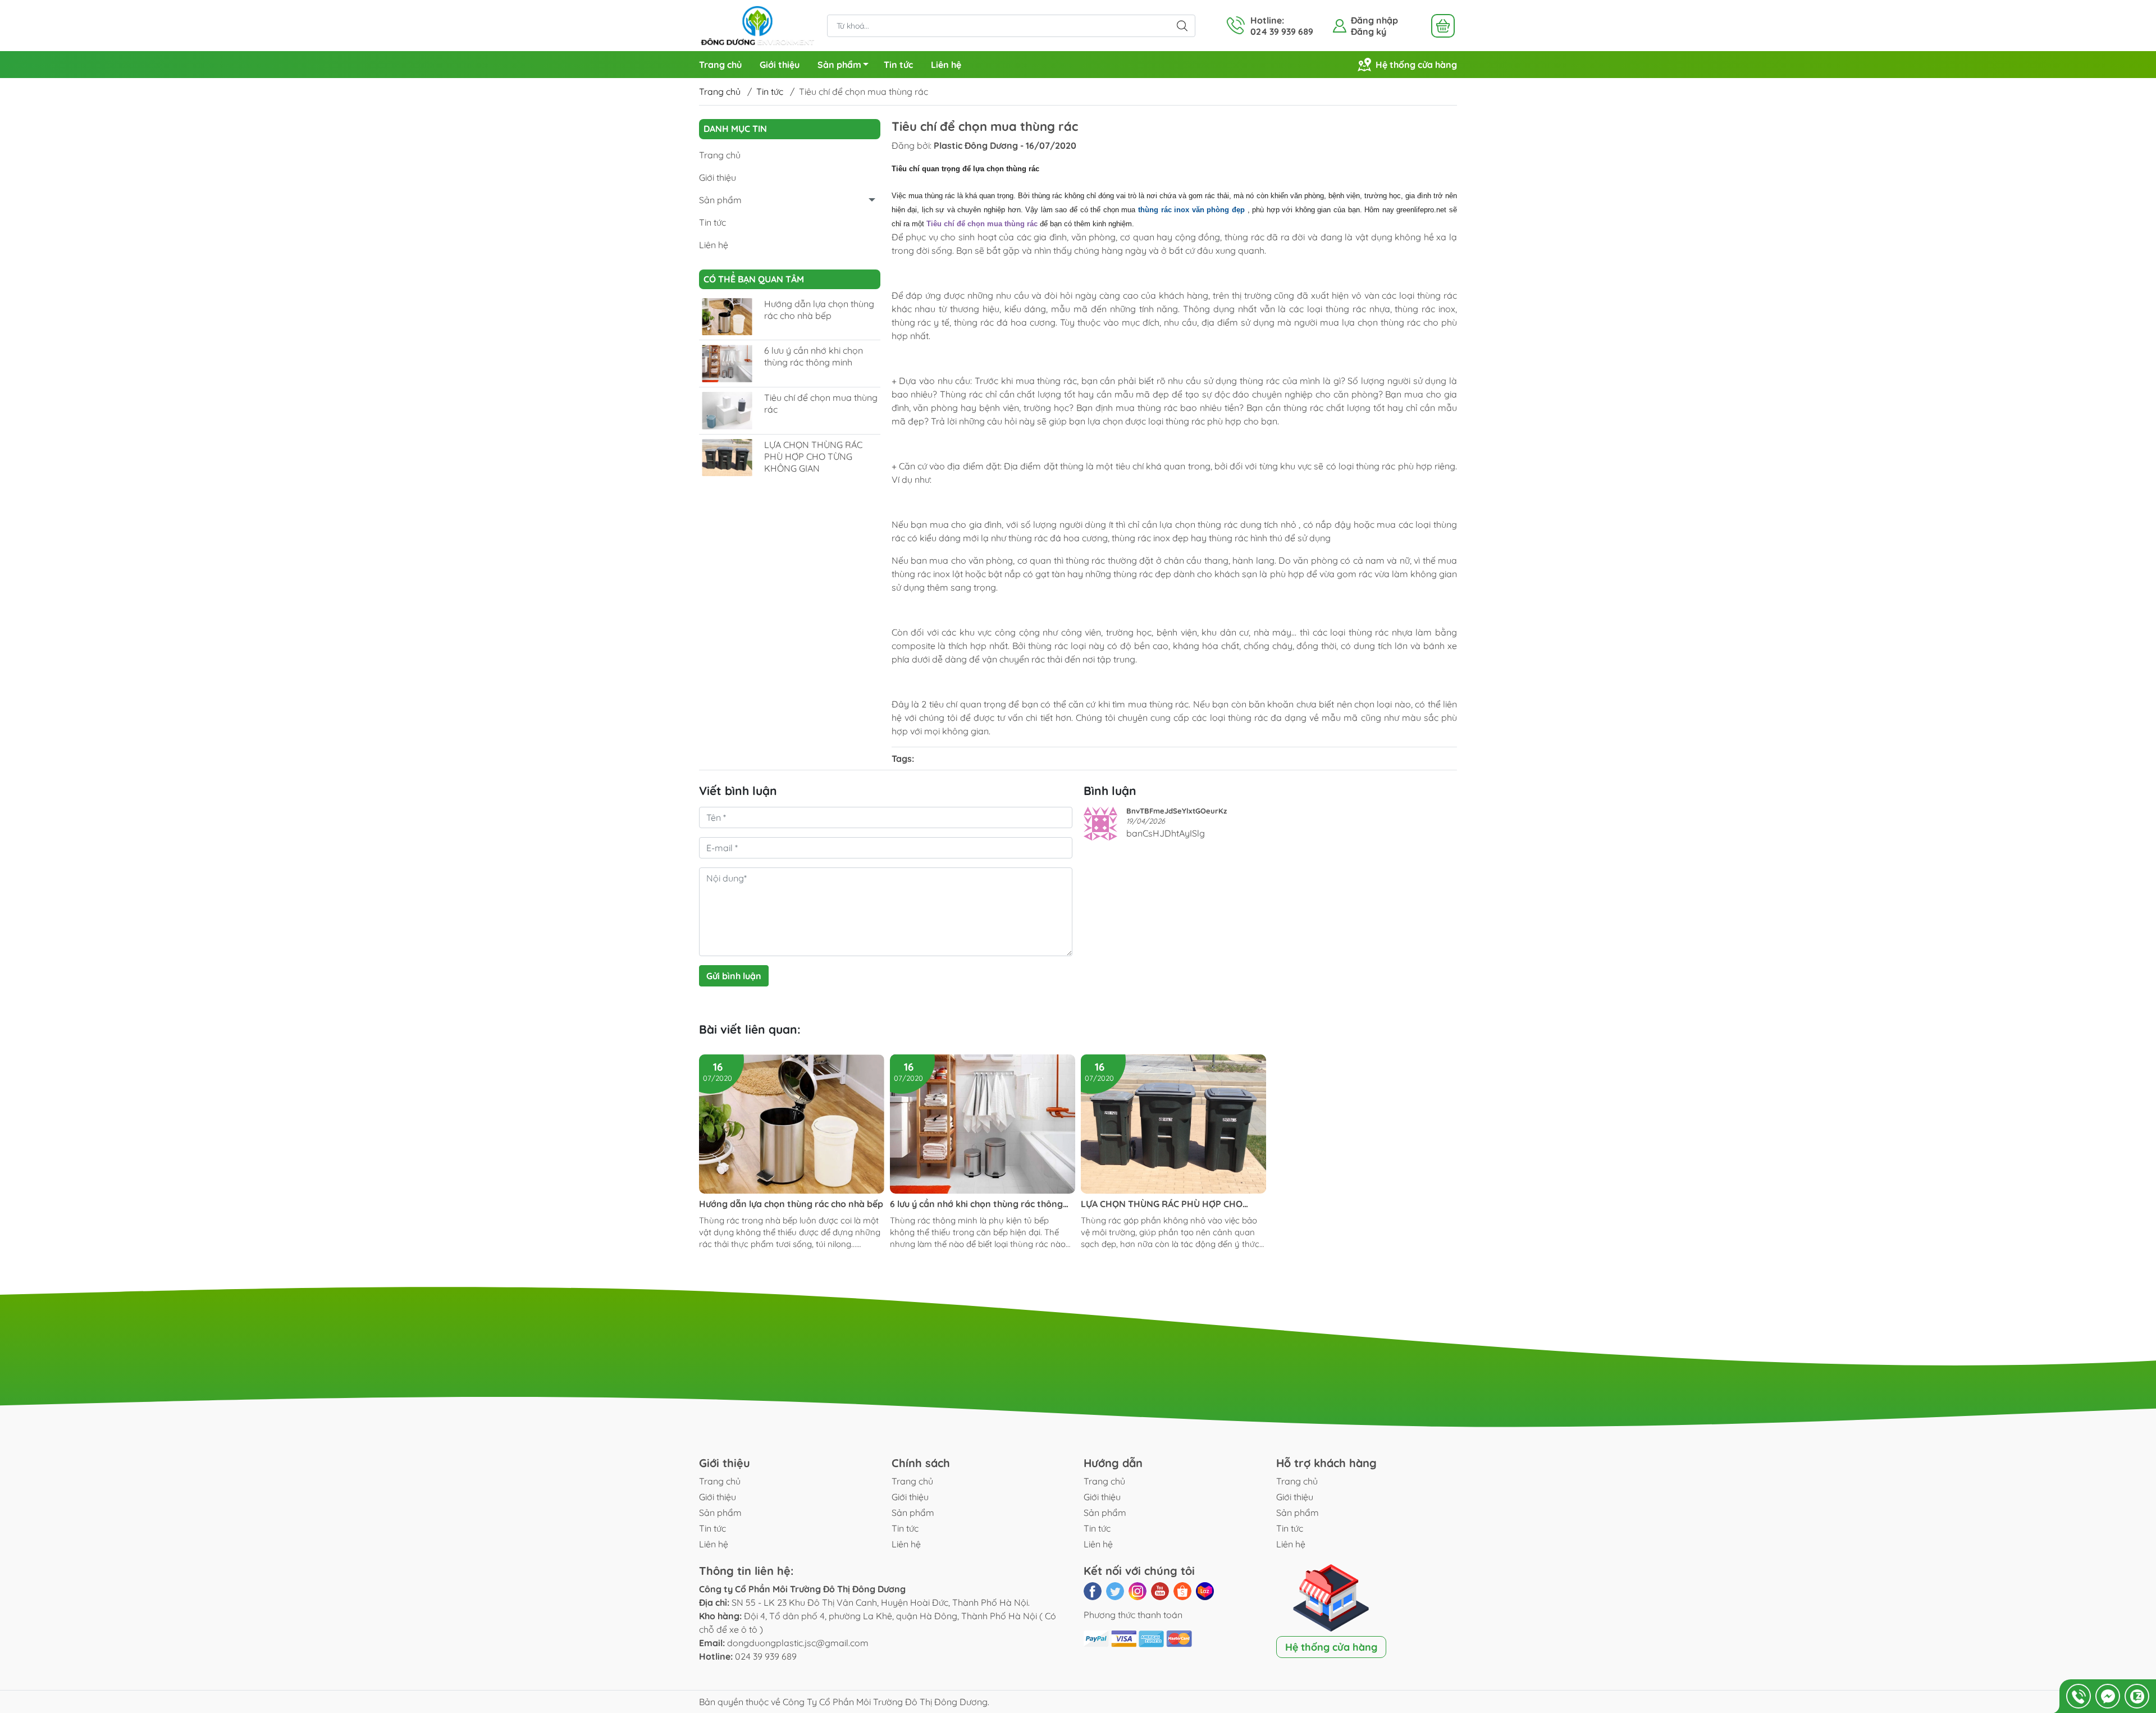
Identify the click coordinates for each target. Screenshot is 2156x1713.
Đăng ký (1369, 31)
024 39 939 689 (766, 1656)
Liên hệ (946, 65)
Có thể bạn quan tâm (754, 279)
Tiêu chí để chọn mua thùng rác (982, 224)
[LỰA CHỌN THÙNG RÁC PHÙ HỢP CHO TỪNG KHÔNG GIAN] (727, 458)
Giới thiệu (780, 65)
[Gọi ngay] (2079, 1696)
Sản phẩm (839, 65)
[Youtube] (1160, 1591)
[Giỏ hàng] (1443, 26)
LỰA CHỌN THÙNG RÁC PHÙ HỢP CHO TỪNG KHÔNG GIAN (813, 456)
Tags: (903, 759)
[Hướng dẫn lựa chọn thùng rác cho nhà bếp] (727, 317)
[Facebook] (1093, 1591)
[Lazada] (1205, 1591)
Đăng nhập (1374, 20)
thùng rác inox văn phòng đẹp (1191, 210)
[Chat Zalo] (2137, 1696)
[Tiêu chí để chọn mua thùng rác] (727, 411)
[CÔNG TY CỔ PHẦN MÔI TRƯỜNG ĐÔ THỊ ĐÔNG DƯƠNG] (757, 25)
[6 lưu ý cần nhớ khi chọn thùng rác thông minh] (727, 364)
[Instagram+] (1138, 1591)
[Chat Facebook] (2108, 1696)
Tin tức (898, 65)
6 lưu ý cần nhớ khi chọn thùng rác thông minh (814, 356)
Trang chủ (720, 65)
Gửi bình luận (734, 976)
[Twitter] (1115, 1591)
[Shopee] (1182, 1591)
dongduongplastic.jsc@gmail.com (798, 1643)
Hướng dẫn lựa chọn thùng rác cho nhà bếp (819, 310)
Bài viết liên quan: (750, 1029)
